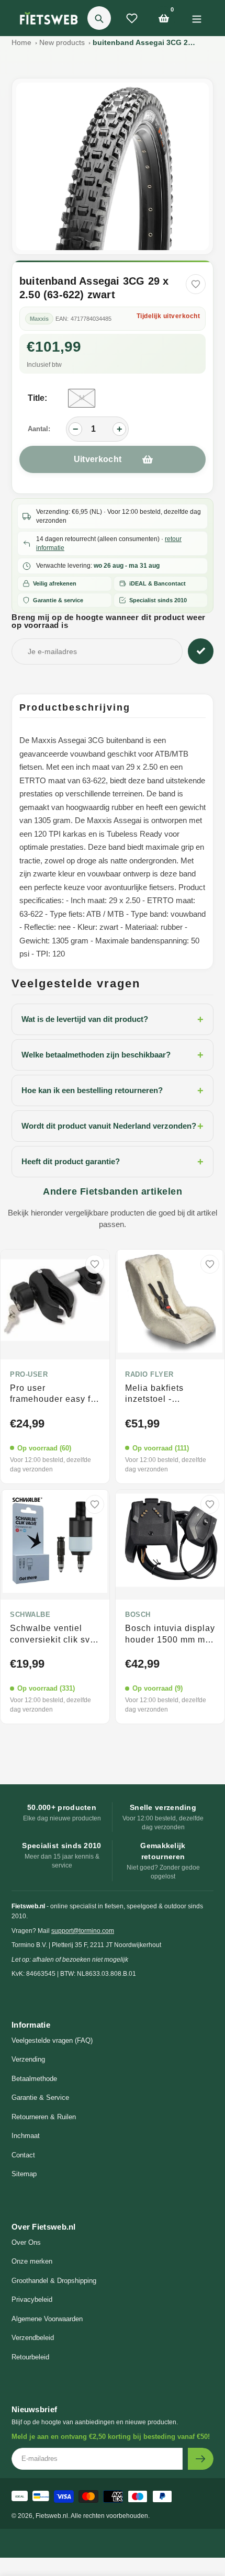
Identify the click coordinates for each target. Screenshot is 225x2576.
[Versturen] (201, 2459)
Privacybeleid (32, 2299)
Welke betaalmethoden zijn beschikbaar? (113, 1055)
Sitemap (24, 2174)
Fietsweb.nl (52, 2516)
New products (62, 42)
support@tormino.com (83, 1931)
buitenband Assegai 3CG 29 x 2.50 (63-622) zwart (145, 42)
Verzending (28, 2059)
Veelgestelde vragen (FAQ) (52, 2040)
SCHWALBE (30, 1615)
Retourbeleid (30, 2357)
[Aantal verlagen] (75, 429)
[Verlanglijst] (132, 18)
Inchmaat (26, 2136)
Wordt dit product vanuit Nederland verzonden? (113, 1126)
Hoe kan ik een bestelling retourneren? (113, 1090)
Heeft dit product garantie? (113, 1162)
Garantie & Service (40, 2097)
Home (21, 42)
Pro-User (29, 1375)
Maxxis (39, 319)
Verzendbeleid (33, 2338)
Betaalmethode (34, 2079)
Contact (23, 2155)
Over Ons (26, 2242)
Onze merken (32, 2261)
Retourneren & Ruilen (44, 2117)
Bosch (138, 1615)
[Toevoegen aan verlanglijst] (196, 284)
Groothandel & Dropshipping (54, 2281)
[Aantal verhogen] (119, 429)
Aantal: (39, 429)
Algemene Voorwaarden (47, 2319)
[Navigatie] (196, 18)
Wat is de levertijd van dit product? (113, 1019)
